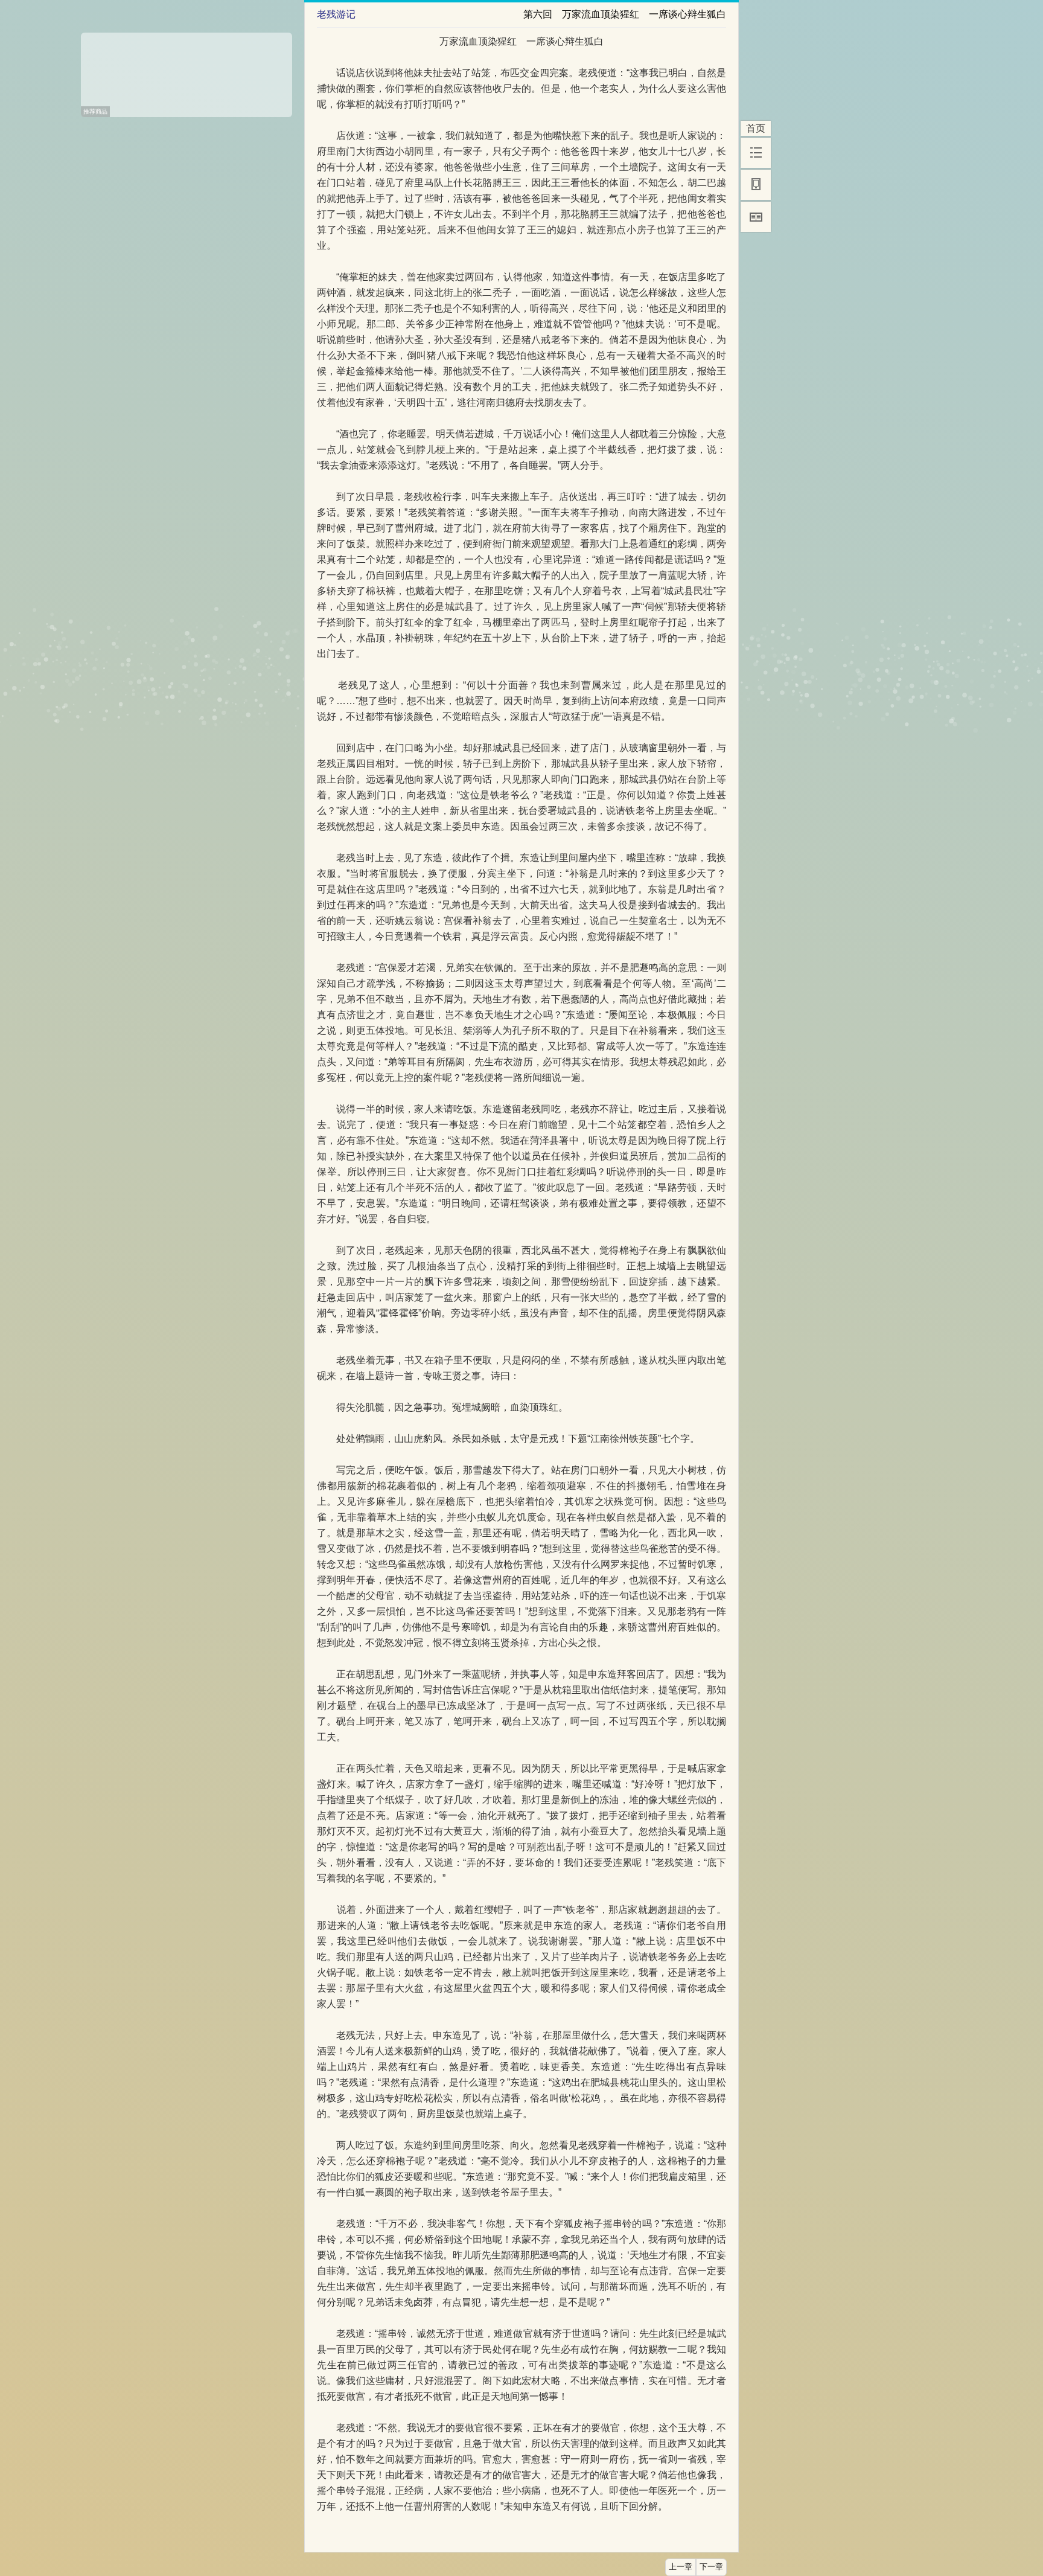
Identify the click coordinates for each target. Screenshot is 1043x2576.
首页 (756, 128)
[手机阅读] (756, 185)
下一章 (711, 2567)
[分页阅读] (756, 217)
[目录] (756, 153)
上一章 (681, 2567)
